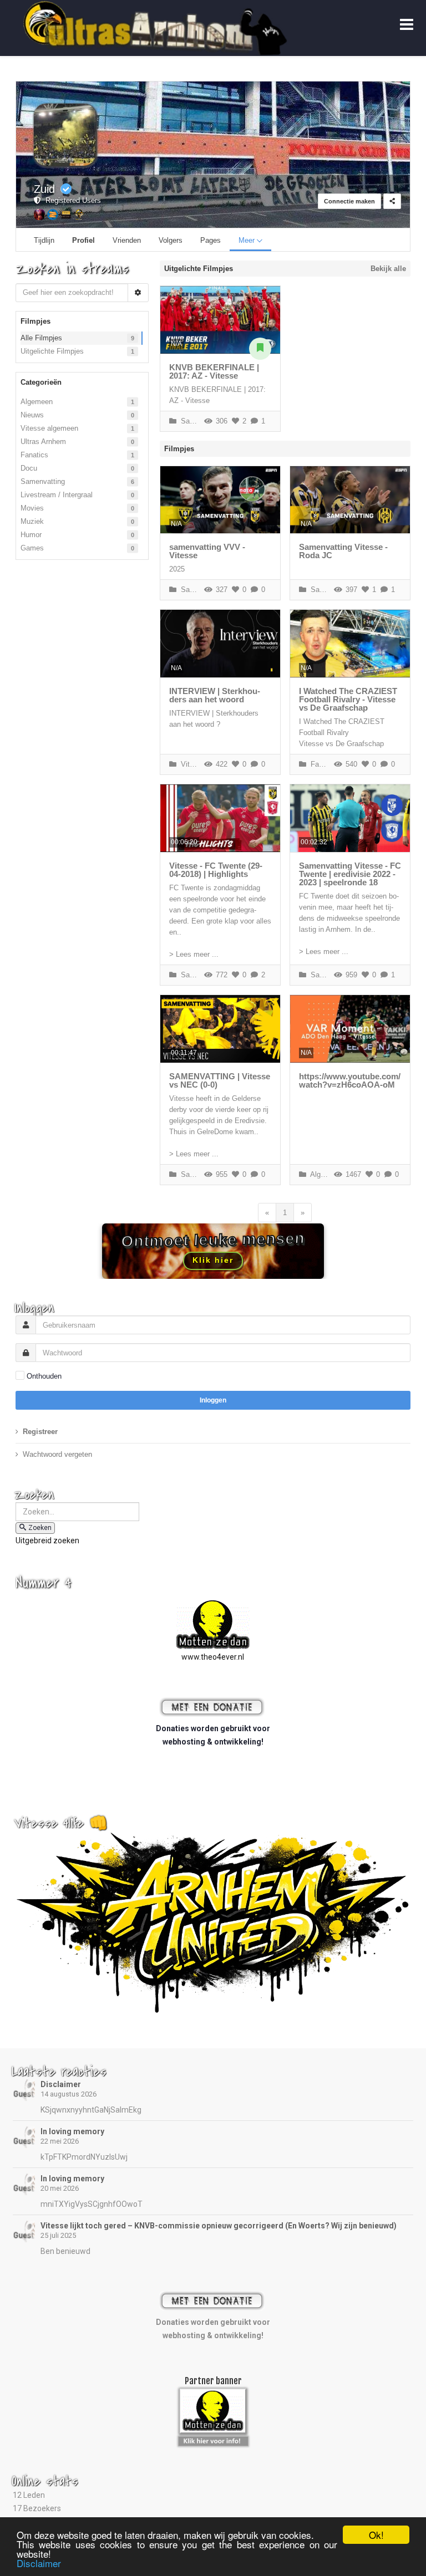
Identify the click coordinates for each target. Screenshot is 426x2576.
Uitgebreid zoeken (47, 1541)
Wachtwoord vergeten (57, 1454)
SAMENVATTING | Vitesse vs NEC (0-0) (220, 1080)
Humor (31, 535)
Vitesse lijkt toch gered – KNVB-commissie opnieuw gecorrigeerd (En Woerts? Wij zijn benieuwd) (219, 2226)
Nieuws (32, 415)
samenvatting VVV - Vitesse (207, 551)
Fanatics (34, 455)
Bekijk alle (388, 269)
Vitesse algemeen (49, 428)
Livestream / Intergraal (57, 495)
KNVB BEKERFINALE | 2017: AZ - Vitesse (214, 371)
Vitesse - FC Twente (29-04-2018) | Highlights (216, 870)
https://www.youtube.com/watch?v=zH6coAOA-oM (350, 1080)
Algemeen (37, 402)
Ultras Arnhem (43, 442)
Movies (32, 508)
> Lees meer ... (194, 954)
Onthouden (44, 1376)
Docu (29, 468)
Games (32, 548)
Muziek (32, 521)
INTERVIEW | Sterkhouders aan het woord (215, 695)
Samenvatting (43, 481)
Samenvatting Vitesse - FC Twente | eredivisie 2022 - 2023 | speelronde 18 (350, 874)
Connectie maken (349, 201)
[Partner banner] (213, 2440)
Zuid (44, 189)
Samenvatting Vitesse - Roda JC (343, 551)
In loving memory (72, 2131)
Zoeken (40, 1528)
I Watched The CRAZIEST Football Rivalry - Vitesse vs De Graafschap (348, 699)
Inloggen (213, 1400)
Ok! (376, 2535)
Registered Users (71, 200)
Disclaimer (61, 2084)
